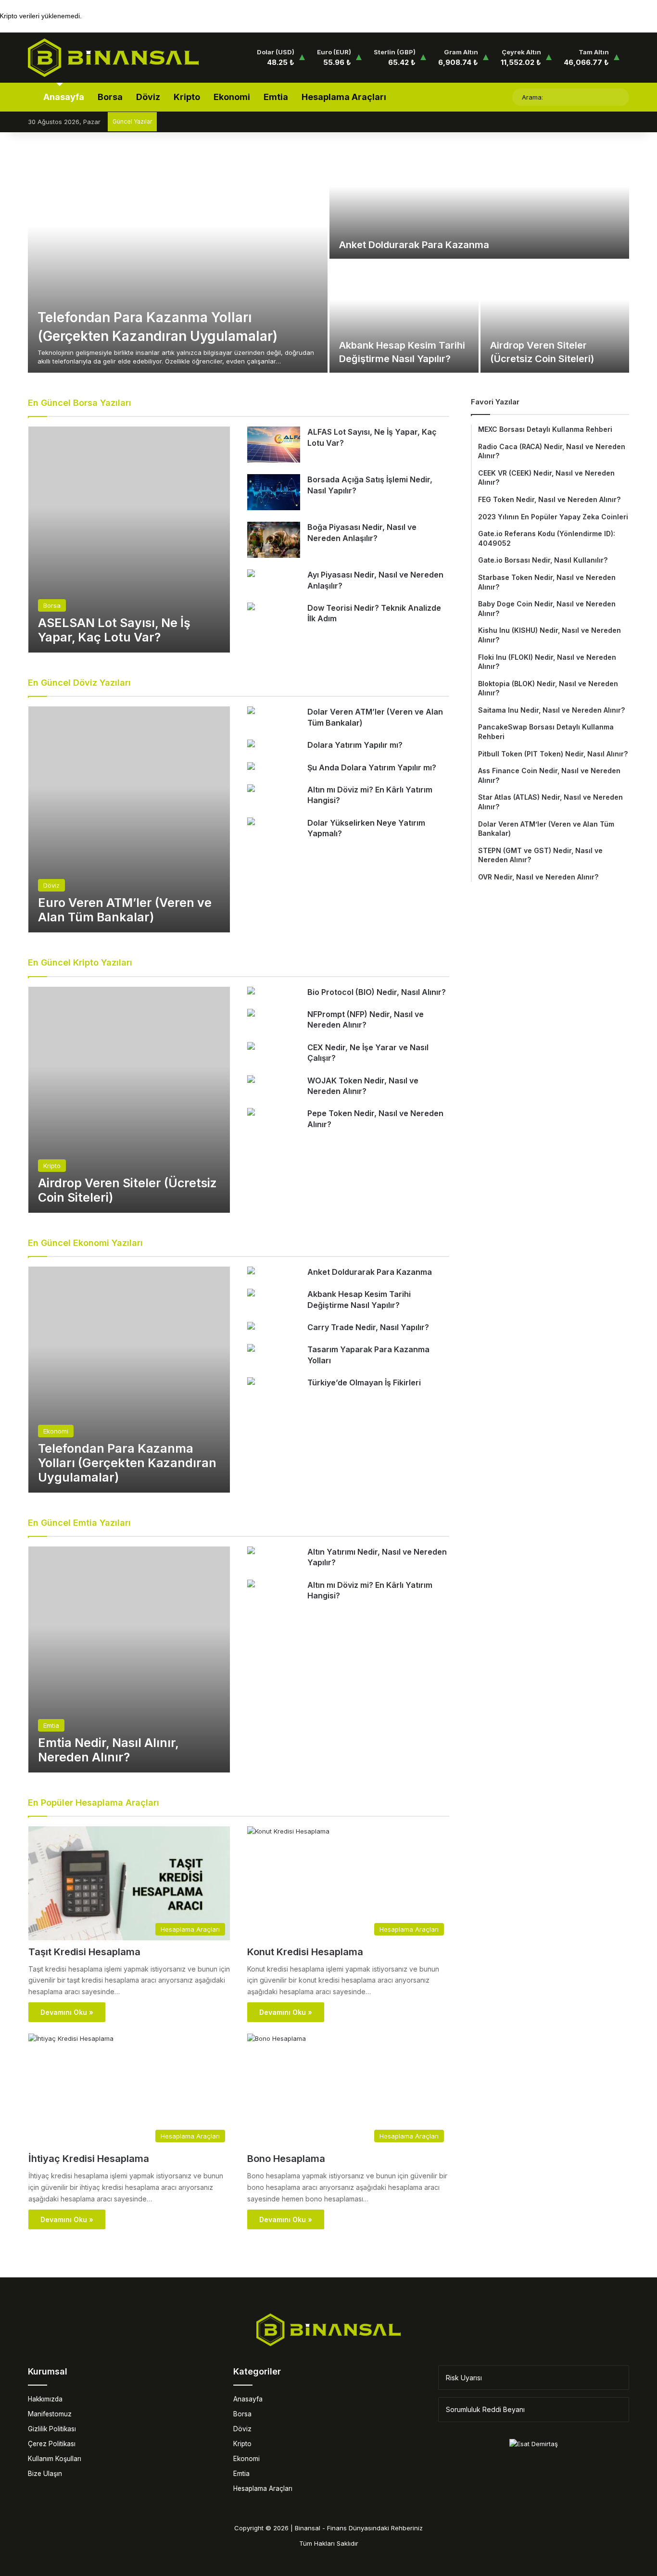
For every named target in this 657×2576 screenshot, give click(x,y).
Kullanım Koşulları (55, 2459)
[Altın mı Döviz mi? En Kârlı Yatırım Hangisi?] (251, 789)
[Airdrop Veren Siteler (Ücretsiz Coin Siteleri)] (555, 317)
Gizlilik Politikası (52, 2429)
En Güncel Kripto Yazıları (80, 962)
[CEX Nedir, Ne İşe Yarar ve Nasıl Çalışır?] (251, 1047)
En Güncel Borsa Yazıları (80, 403)
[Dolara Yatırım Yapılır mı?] (251, 745)
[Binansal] (113, 58)
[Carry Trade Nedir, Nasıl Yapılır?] (251, 1327)
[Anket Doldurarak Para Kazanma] (479, 203)
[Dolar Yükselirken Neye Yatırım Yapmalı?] (251, 823)
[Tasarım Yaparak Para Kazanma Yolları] (251, 1349)
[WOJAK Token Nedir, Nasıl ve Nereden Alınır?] (251, 1080)
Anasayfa (63, 97)
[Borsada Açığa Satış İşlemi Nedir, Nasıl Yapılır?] (274, 492)
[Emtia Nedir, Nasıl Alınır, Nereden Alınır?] (129, 1659)
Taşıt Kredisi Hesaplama (84, 1952)
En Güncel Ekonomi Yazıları (85, 1243)
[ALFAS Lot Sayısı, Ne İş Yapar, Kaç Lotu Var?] (274, 445)
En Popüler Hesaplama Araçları (94, 1803)
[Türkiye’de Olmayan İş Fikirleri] (251, 1382)
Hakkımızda (45, 2399)
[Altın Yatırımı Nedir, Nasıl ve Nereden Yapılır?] (251, 1552)
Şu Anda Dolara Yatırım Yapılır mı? (372, 767)
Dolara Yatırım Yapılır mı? (355, 745)
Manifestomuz (50, 2414)
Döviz (148, 97)
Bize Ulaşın (45, 2474)
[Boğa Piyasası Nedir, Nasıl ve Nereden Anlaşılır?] (274, 540)
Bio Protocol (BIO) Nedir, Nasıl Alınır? (377, 992)
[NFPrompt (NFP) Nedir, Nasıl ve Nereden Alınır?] (251, 1014)
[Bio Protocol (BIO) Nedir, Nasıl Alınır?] (251, 992)
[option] (328, 260)
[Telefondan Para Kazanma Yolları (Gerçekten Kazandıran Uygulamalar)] (178, 260)
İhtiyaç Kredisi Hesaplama (89, 2159)
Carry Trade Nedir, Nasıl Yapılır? (368, 1327)
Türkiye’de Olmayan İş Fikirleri (364, 1382)
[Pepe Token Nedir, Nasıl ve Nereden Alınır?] (251, 1113)
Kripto (187, 97)
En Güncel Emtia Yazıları (79, 1523)
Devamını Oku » (67, 2012)
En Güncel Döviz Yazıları (79, 683)
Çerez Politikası (52, 2444)
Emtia (276, 97)
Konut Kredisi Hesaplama (305, 1952)
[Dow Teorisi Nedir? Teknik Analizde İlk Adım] (251, 608)
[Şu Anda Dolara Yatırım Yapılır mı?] (251, 767)
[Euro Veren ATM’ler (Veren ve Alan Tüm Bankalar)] (129, 819)
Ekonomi (232, 97)
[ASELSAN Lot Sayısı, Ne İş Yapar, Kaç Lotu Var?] (129, 540)
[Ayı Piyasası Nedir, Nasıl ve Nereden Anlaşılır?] (251, 574)
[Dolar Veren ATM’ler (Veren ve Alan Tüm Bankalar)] (251, 711)
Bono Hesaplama (286, 2159)
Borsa (110, 97)
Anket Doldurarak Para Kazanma (414, 245)
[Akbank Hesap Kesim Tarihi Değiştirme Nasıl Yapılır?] (404, 317)
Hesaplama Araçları (344, 97)
